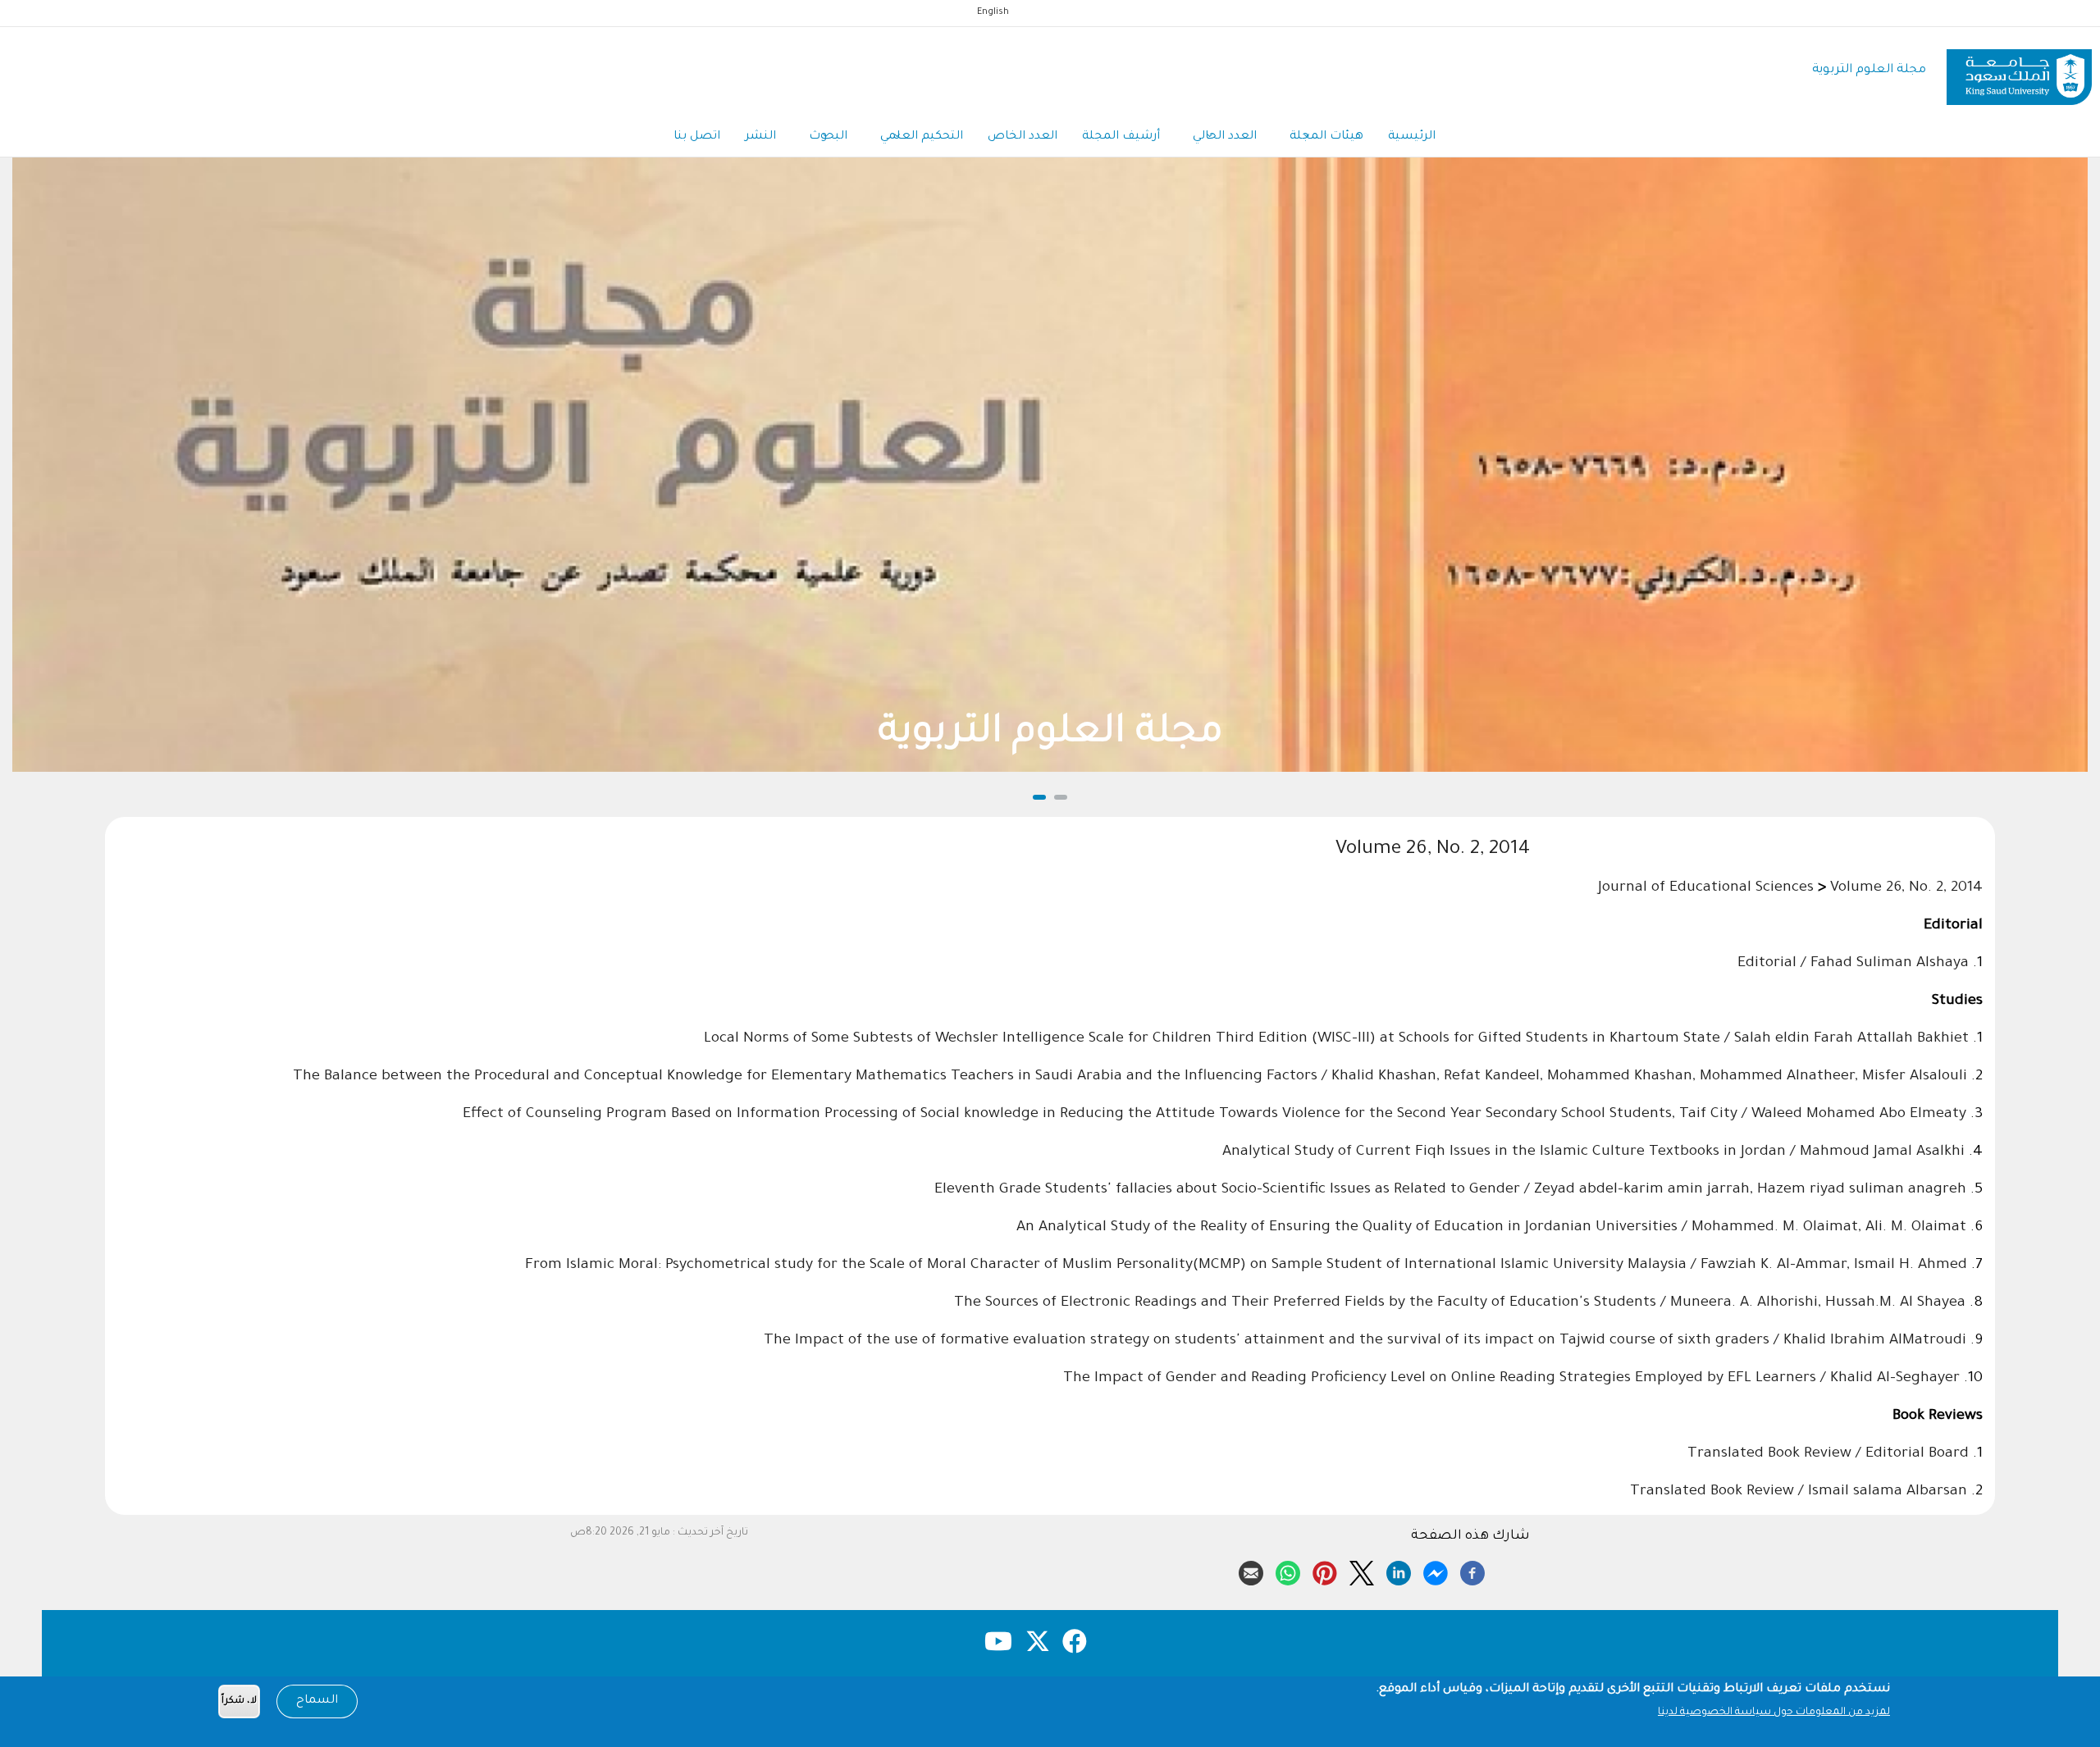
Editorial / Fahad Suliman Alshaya (1853, 964)
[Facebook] (1472, 1571)
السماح (317, 1701)
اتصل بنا (697, 137)
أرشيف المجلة (1121, 137)
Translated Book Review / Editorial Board (1828, 1454)
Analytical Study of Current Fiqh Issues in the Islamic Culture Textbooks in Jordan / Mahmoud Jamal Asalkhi (1593, 1152)
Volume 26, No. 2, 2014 (1906, 888)
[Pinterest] (1325, 1571)
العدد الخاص (1023, 137)
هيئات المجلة (1326, 137)
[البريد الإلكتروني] (1251, 1571)
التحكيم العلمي (922, 137)
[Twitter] (1362, 1571)
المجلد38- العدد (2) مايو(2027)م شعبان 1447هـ (1055, 734)
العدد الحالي (1225, 137)
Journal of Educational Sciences (1706, 888)
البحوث (828, 137)
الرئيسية (1412, 137)
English (993, 12)
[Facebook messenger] (1436, 1571)
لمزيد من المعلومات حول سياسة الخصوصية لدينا (1774, 1713)
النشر (760, 137)
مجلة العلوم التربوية (1869, 70)
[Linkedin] (1399, 1571)
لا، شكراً (239, 1701)
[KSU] (2019, 71)
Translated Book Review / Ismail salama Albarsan (1799, 1492)
